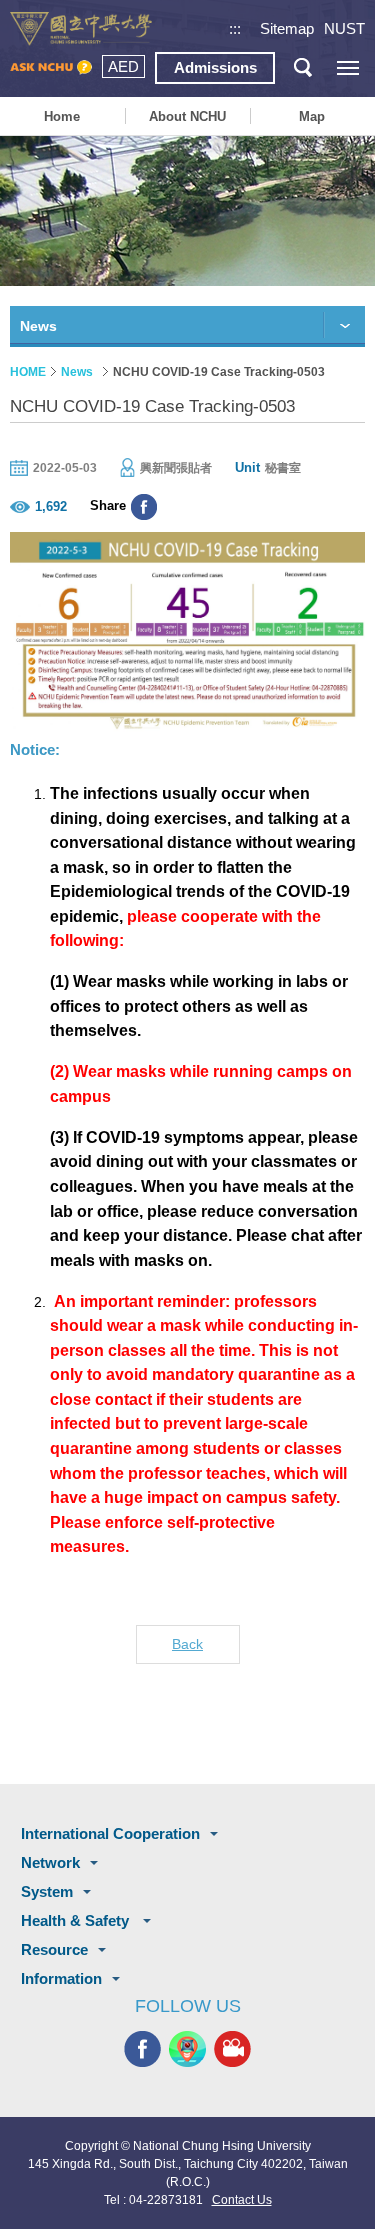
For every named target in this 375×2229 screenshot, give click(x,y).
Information (61, 1978)
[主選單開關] (347, 67)
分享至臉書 (144, 507)
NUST (344, 28)
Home (62, 116)
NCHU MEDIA (232, 2048)
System (47, 1891)
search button (302, 67)
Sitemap (287, 28)
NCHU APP (187, 2048)
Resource (54, 1949)
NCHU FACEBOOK (142, 2048)
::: (235, 28)
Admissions (215, 67)
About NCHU (187, 116)
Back (187, 1644)
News (77, 372)
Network (50, 1862)
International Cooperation (110, 1833)
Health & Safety (77, 1920)
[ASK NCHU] (51, 68)
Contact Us (242, 2200)
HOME (28, 372)
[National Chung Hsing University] (81, 29)
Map (312, 116)
